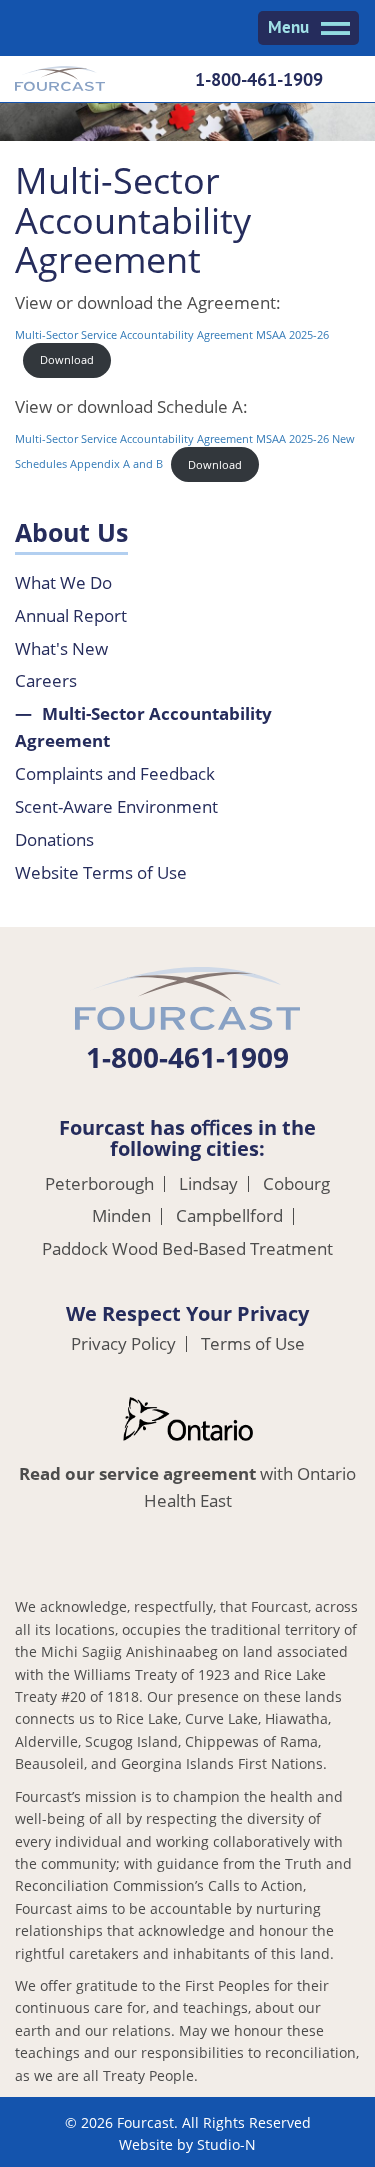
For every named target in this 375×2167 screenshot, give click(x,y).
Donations (54, 839)
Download (67, 359)
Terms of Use (253, 1344)
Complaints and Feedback (115, 773)
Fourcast (60, 81)
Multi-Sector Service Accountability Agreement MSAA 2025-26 (172, 334)
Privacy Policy (123, 1344)
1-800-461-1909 (259, 79)
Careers (46, 680)
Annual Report (71, 615)
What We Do (63, 582)
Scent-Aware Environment (116, 806)
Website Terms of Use (101, 872)
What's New (61, 648)
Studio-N (226, 2144)
